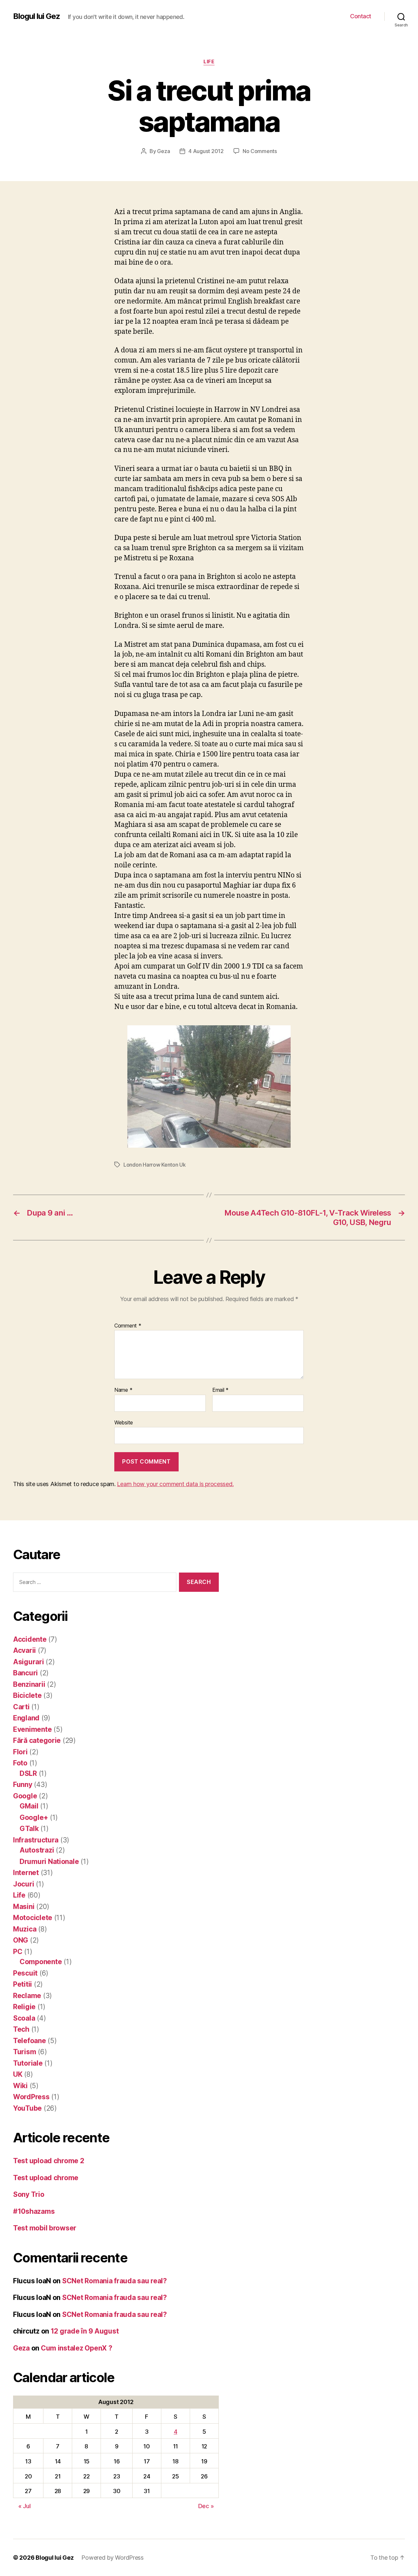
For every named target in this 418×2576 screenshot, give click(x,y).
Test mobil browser (45, 2228)
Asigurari (29, 1662)
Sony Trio (29, 2194)
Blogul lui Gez (37, 16)
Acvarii (24, 1650)
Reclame (27, 1996)
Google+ (34, 1817)
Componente (41, 1962)
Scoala (24, 2018)
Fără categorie (37, 1740)
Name (123, 1390)
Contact (361, 16)
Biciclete (27, 1695)
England (26, 1718)
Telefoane (30, 2041)
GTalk (29, 1829)
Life (209, 62)
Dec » (206, 2506)
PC (18, 1952)
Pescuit (25, 1973)
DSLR (28, 1773)
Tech (21, 2029)
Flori (20, 1752)
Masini (24, 1907)
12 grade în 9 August (85, 2331)
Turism (24, 2052)
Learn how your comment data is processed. (175, 1484)
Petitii (23, 1984)
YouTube (27, 2108)
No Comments (260, 151)
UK (18, 2074)
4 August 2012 (206, 151)
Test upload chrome (46, 2178)
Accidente (30, 1639)
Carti (21, 1707)
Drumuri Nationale (49, 1862)
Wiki (20, 2086)
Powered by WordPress (113, 2558)
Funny (23, 1785)
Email (220, 1390)
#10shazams (34, 2211)
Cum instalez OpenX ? (77, 2348)
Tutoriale (28, 2063)
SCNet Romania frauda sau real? (114, 2281)
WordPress (31, 2097)
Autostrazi (37, 1850)
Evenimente (32, 1729)
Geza (163, 151)
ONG (21, 1940)
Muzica (25, 1929)
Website (124, 1422)
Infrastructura (36, 1840)
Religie (24, 2007)
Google (25, 1796)
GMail (29, 1806)
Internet (26, 1873)
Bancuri (25, 1673)
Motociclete (33, 1918)
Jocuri (24, 1884)
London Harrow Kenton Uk (155, 1165)
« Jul (24, 2506)
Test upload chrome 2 (49, 2161)
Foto (20, 1763)
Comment (128, 1326)
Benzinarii (29, 1684)
